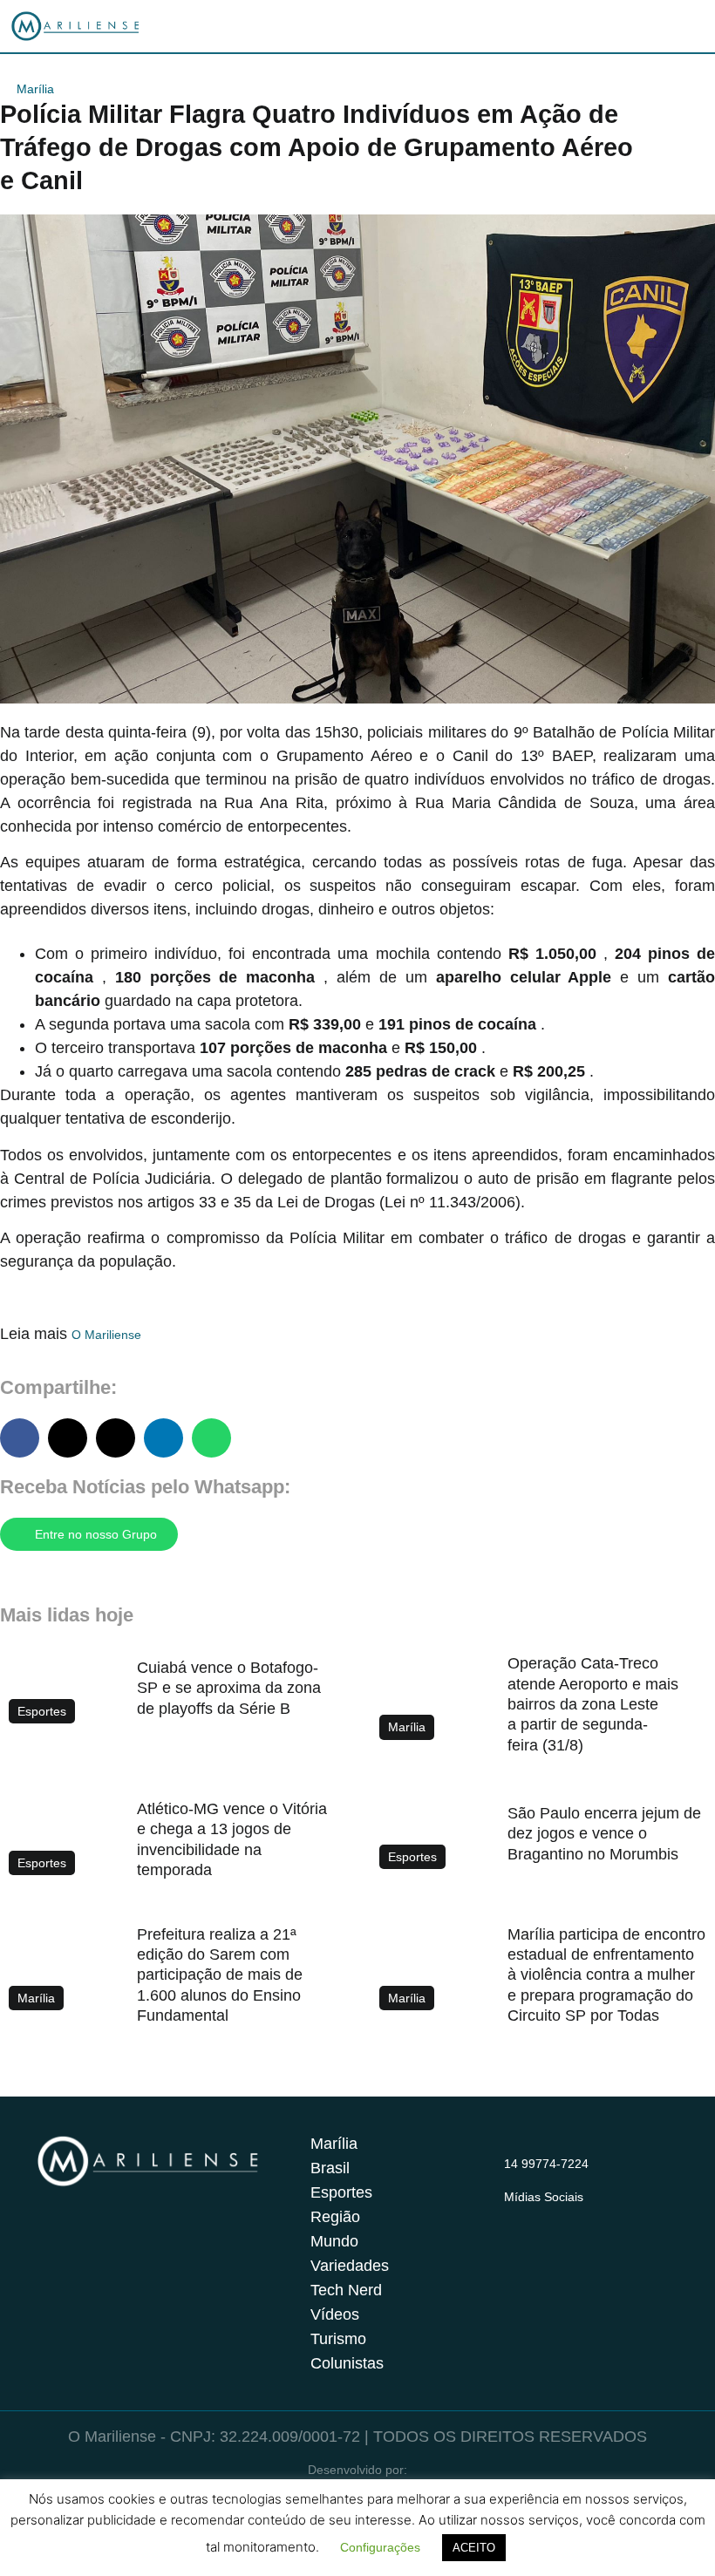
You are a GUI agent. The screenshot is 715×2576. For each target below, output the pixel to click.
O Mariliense (106, 1335)
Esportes (341, 2192)
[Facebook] (548, 2218)
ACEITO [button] (474, 2548)
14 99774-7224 (546, 2164)
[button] (20, 1438)
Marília (35, 89)
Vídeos (335, 2314)
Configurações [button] (380, 2547)
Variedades (350, 2266)
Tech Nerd (346, 2290)
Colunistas (347, 2363)
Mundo (334, 2241)
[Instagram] (514, 2218)
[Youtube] (582, 2218)
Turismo (338, 2339)
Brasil (330, 2168)
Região (335, 2217)
